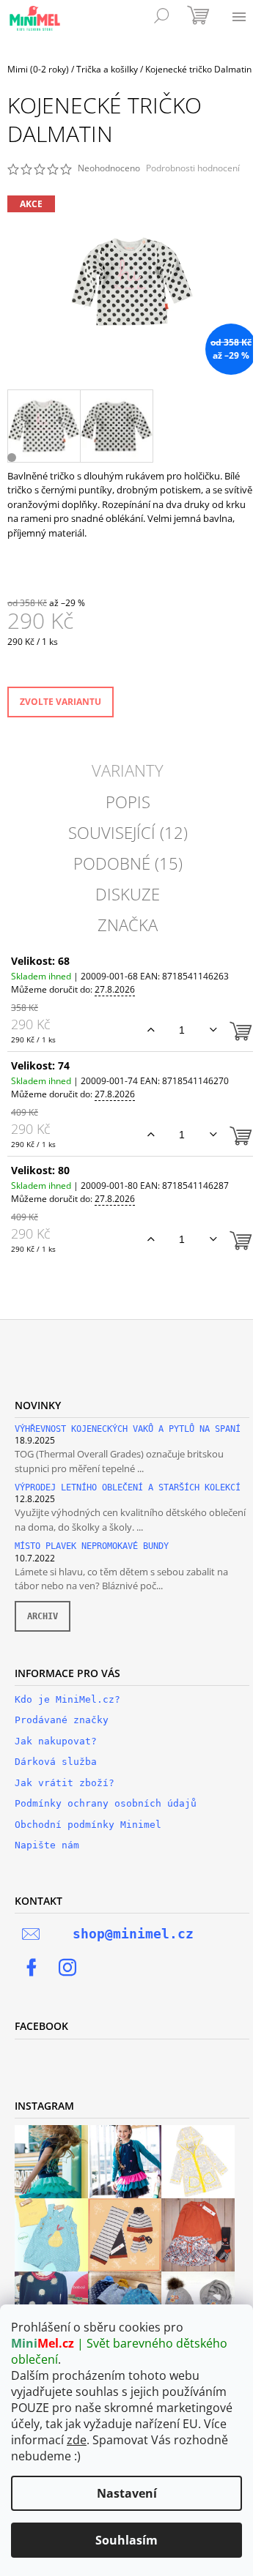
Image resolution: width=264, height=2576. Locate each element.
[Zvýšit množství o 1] (151, 1030)
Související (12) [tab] (128, 832)
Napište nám (47, 1845)
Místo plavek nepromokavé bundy (92, 1546)
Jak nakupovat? (56, 1741)
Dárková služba (56, 1762)
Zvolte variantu (60, 702)
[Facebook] (32, 1968)
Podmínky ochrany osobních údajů (106, 1803)
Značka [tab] (128, 925)
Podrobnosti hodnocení (193, 168)
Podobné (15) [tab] (128, 863)
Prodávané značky (62, 1720)
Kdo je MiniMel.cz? (67, 1699)
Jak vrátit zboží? (65, 1783)
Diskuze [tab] (128, 894)
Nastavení (127, 2493)
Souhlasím (126, 2540)
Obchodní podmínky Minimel (88, 1825)
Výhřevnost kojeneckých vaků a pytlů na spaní (128, 1429)
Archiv (43, 1616)
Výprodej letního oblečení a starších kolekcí (128, 1488)
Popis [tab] (128, 802)
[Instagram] (67, 1968)
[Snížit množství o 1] (213, 1030)
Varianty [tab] (128, 770)
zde (77, 2440)
